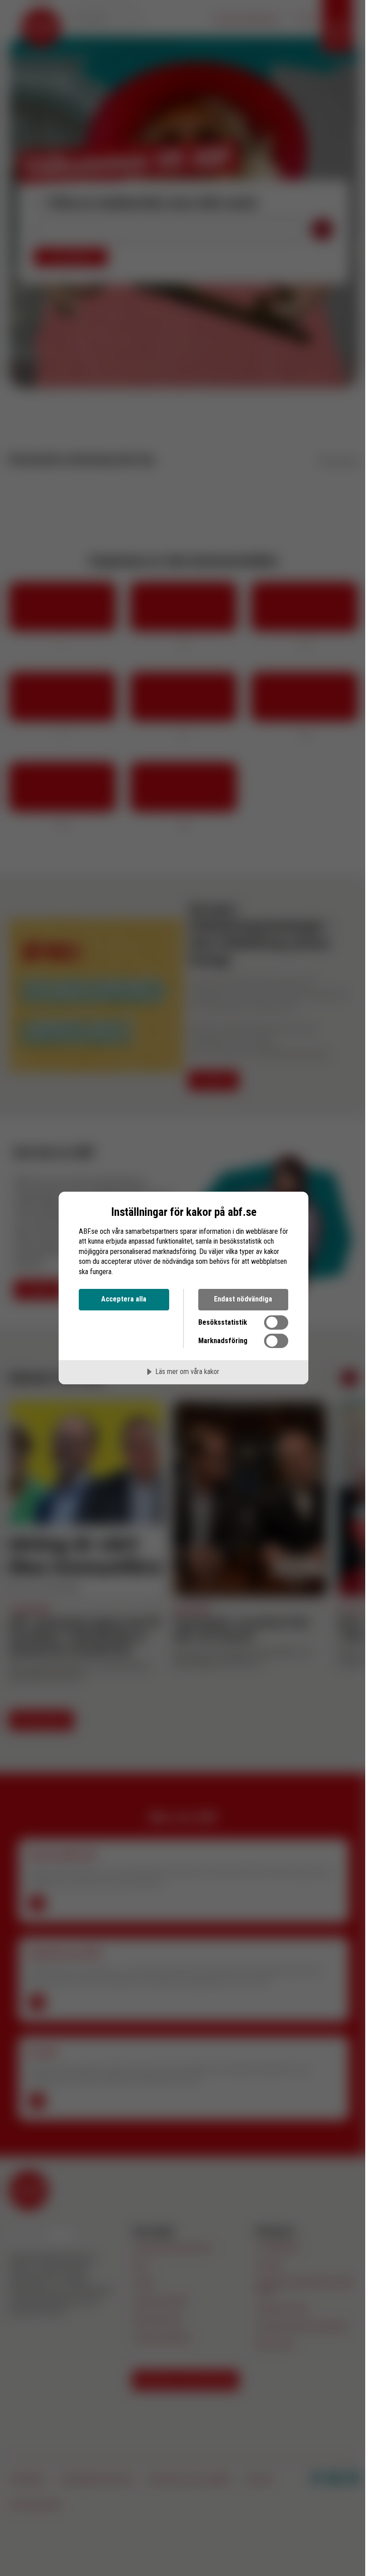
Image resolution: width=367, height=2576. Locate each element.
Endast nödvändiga (243, 1299)
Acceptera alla (124, 1299)
